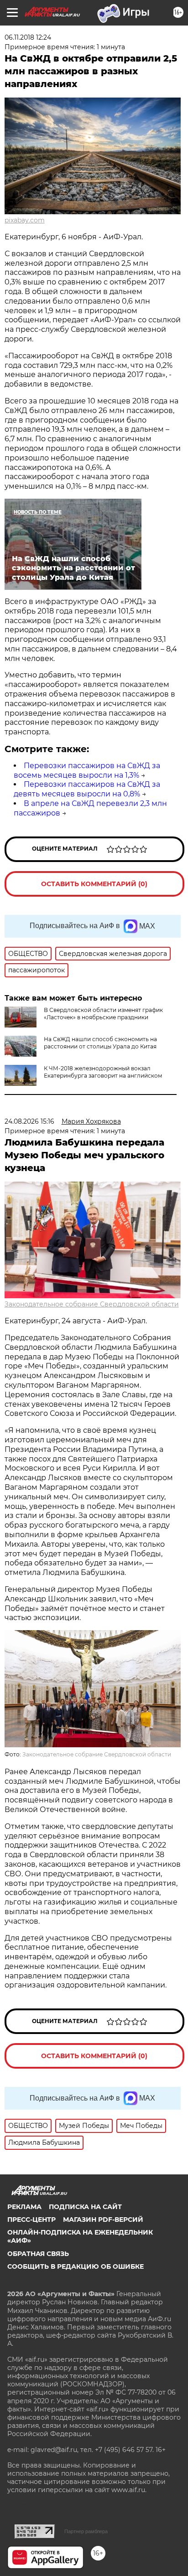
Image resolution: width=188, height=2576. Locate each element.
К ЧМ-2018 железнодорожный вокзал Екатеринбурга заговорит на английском (103, 1072)
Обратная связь (38, 2254)
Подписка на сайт (85, 2207)
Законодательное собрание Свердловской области (92, 1304)
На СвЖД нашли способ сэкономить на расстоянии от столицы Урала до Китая (100, 1043)
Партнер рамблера (86, 2531)
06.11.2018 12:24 (28, 37)
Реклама (24, 2207)
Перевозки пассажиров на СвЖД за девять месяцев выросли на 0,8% (87, 789)
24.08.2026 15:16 (29, 1121)
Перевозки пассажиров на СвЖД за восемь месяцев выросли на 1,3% (87, 770)
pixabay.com (25, 220)
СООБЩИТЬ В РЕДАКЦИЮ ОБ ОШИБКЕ (76, 2266)
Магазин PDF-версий (103, 2220)
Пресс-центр (31, 2220)
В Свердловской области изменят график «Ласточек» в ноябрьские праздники (103, 1014)
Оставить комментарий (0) (94, 884)
